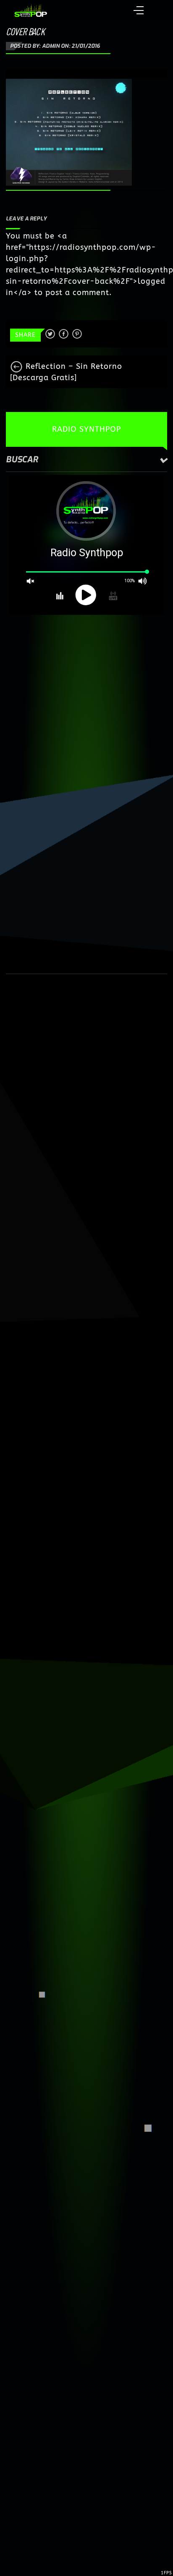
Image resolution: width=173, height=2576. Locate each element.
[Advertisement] (86, 708)
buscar (22, 460)
